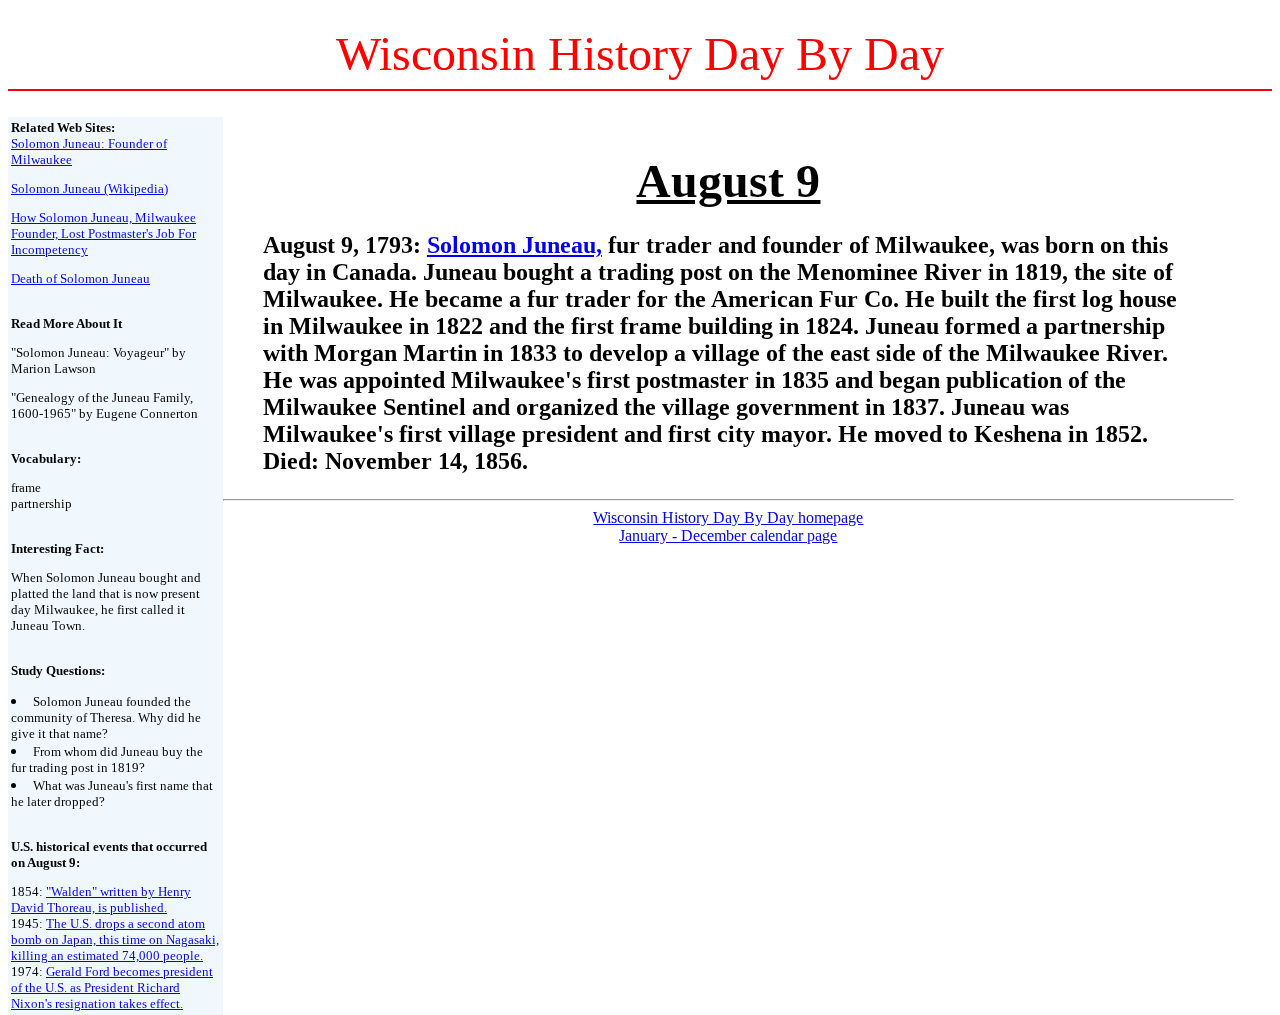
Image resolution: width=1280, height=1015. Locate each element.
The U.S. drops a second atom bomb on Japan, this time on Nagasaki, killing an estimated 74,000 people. (115, 939)
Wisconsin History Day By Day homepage (728, 517)
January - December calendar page (728, 535)
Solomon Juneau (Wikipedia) (89, 188)
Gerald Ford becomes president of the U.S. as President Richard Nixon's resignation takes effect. (112, 987)
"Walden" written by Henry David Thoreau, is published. (101, 899)
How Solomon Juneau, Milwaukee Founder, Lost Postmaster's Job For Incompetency (103, 233)
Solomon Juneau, (514, 245)
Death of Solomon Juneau (80, 278)
